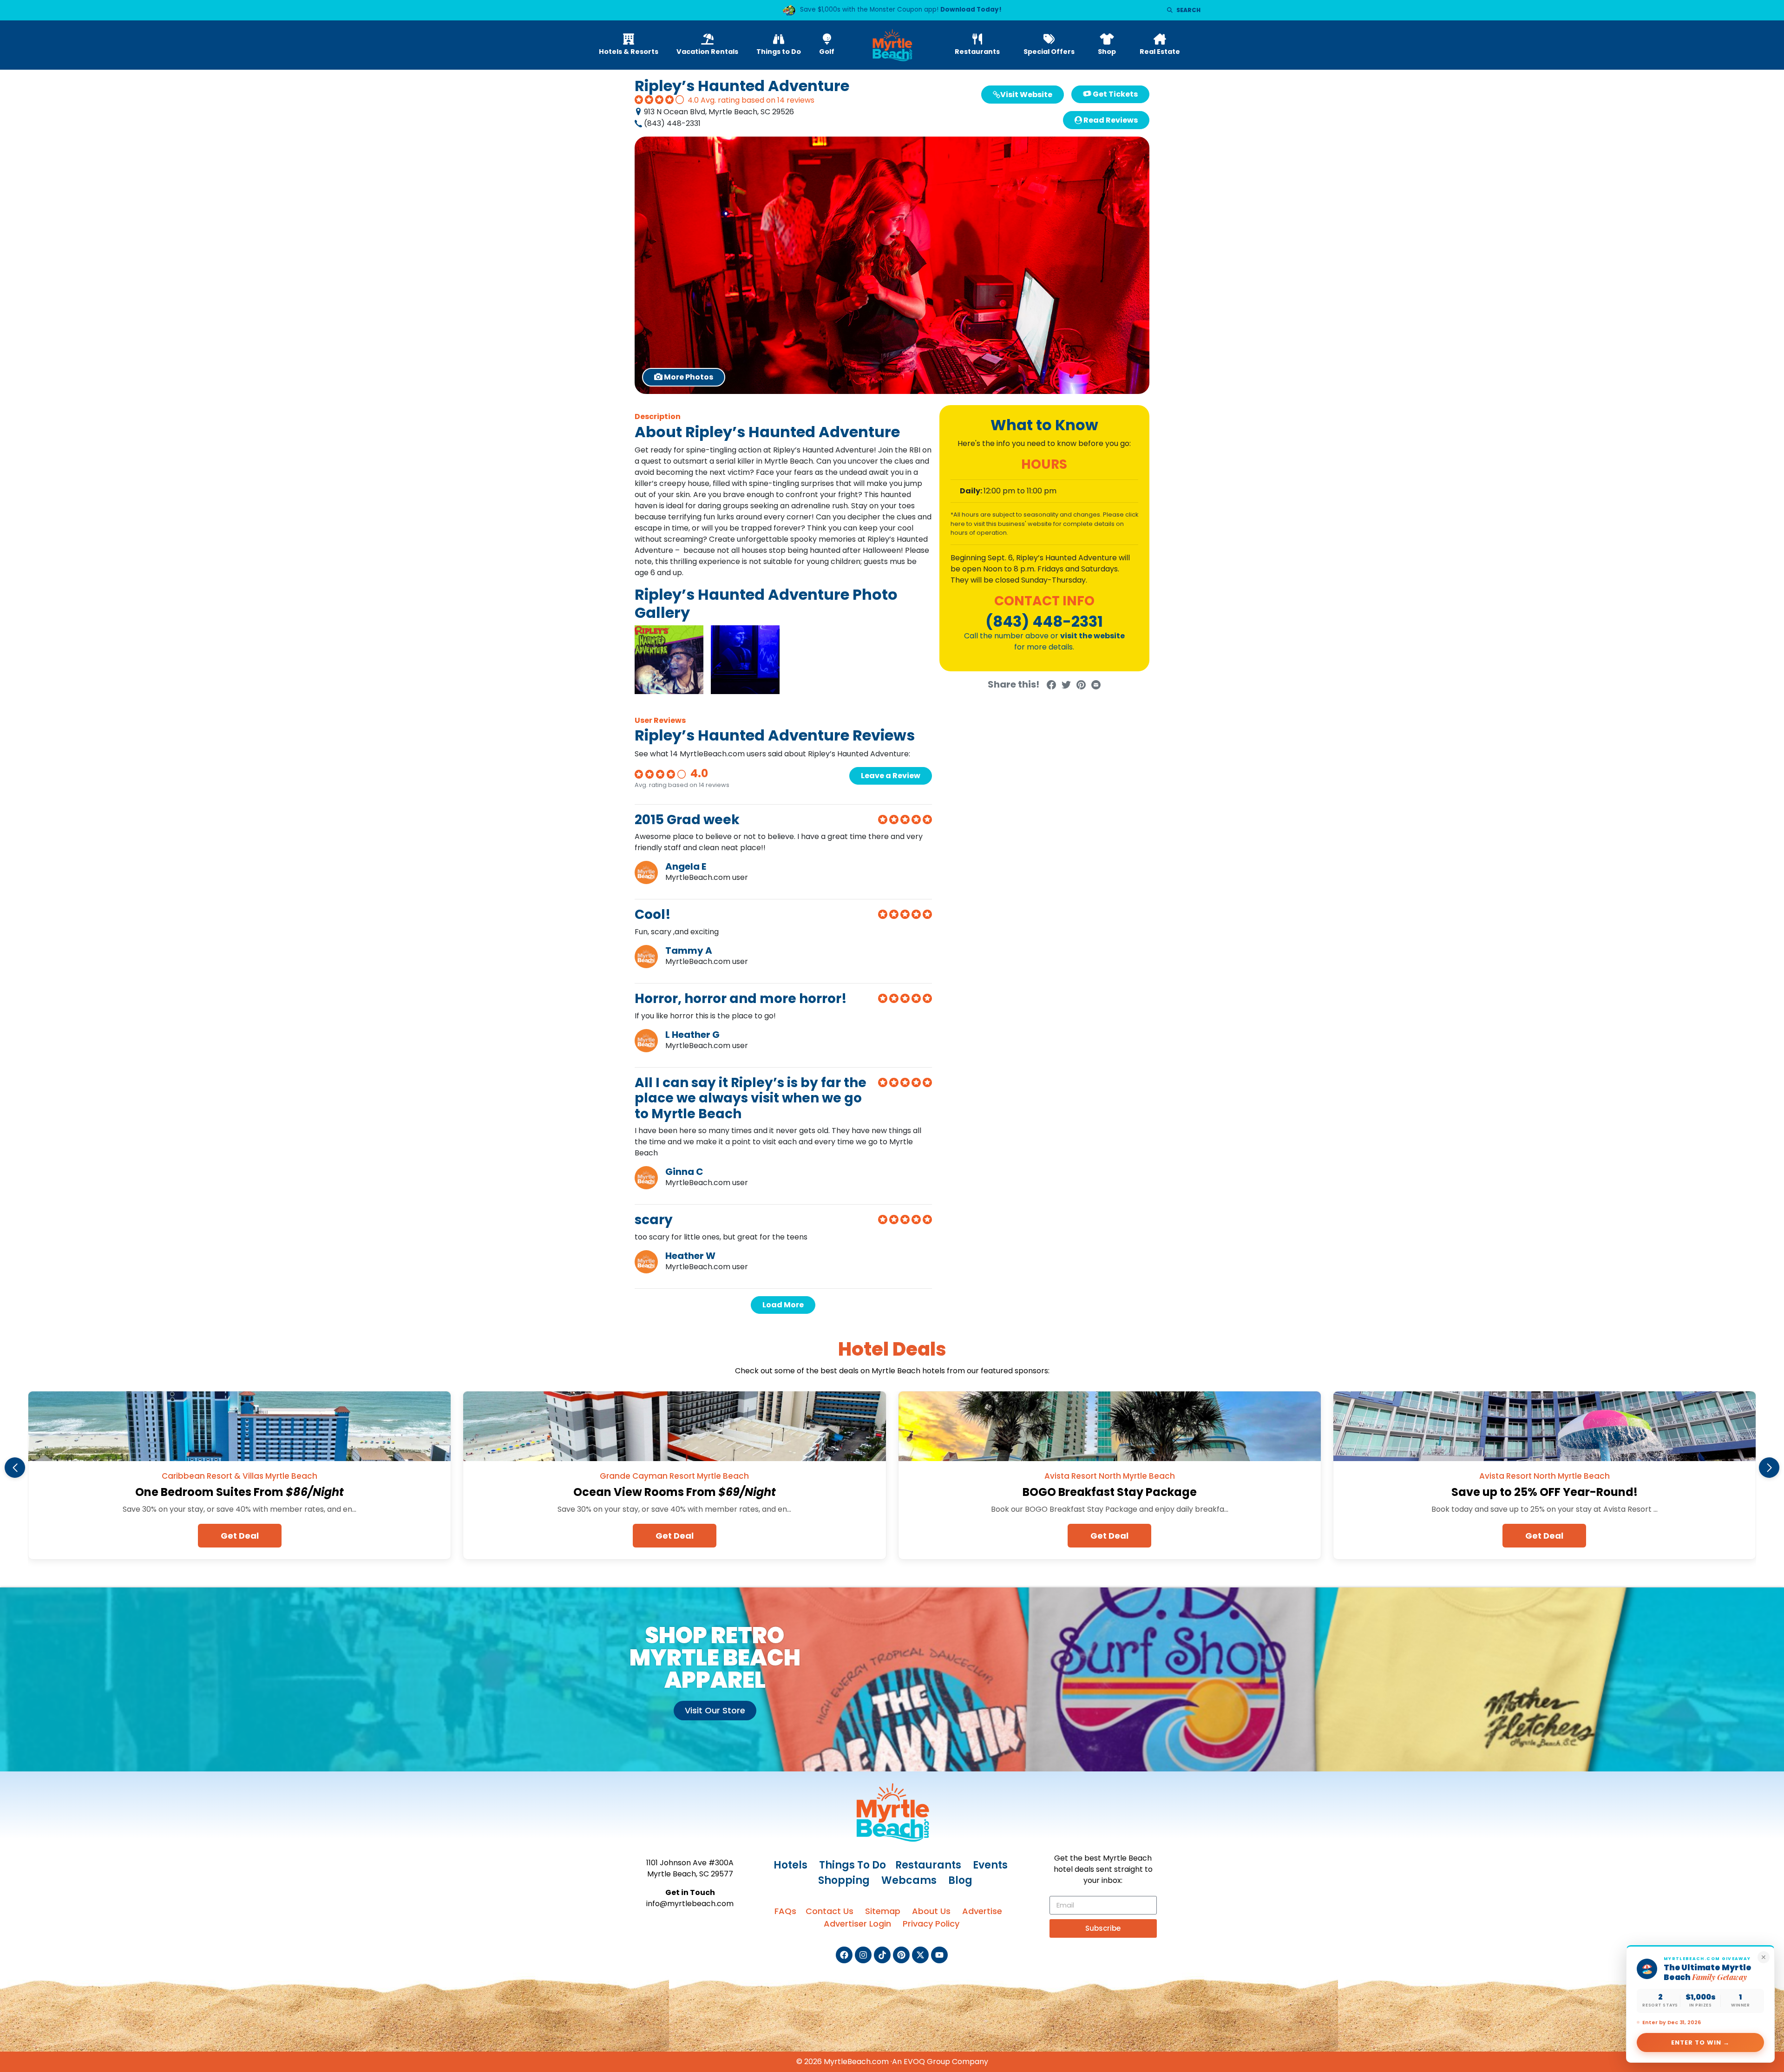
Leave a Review (891, 776)
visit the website (1092, 636)
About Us (931, 1911)
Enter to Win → (1701, 2042)
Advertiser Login (857, 1924)
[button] (15, 1468)
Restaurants (928, 1865)
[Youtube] (939, 1955)
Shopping (844, 1880)
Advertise (982, 1911)
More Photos (694, 377)
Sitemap (883, 1911)
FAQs (785, 1911)
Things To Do (853, 1865)
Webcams (909, 1880)
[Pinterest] (901, 1955)
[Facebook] (844, 1955)
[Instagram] (863, 1955)
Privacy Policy (931, 1924)
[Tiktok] (882, 1955)
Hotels (790, 1865)
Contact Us (830, 1911)
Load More (783, 1305)
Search (1188, 10)
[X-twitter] (920, 1955)
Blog (960, 1880)
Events (990, 1865)
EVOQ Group (927, 2062)
